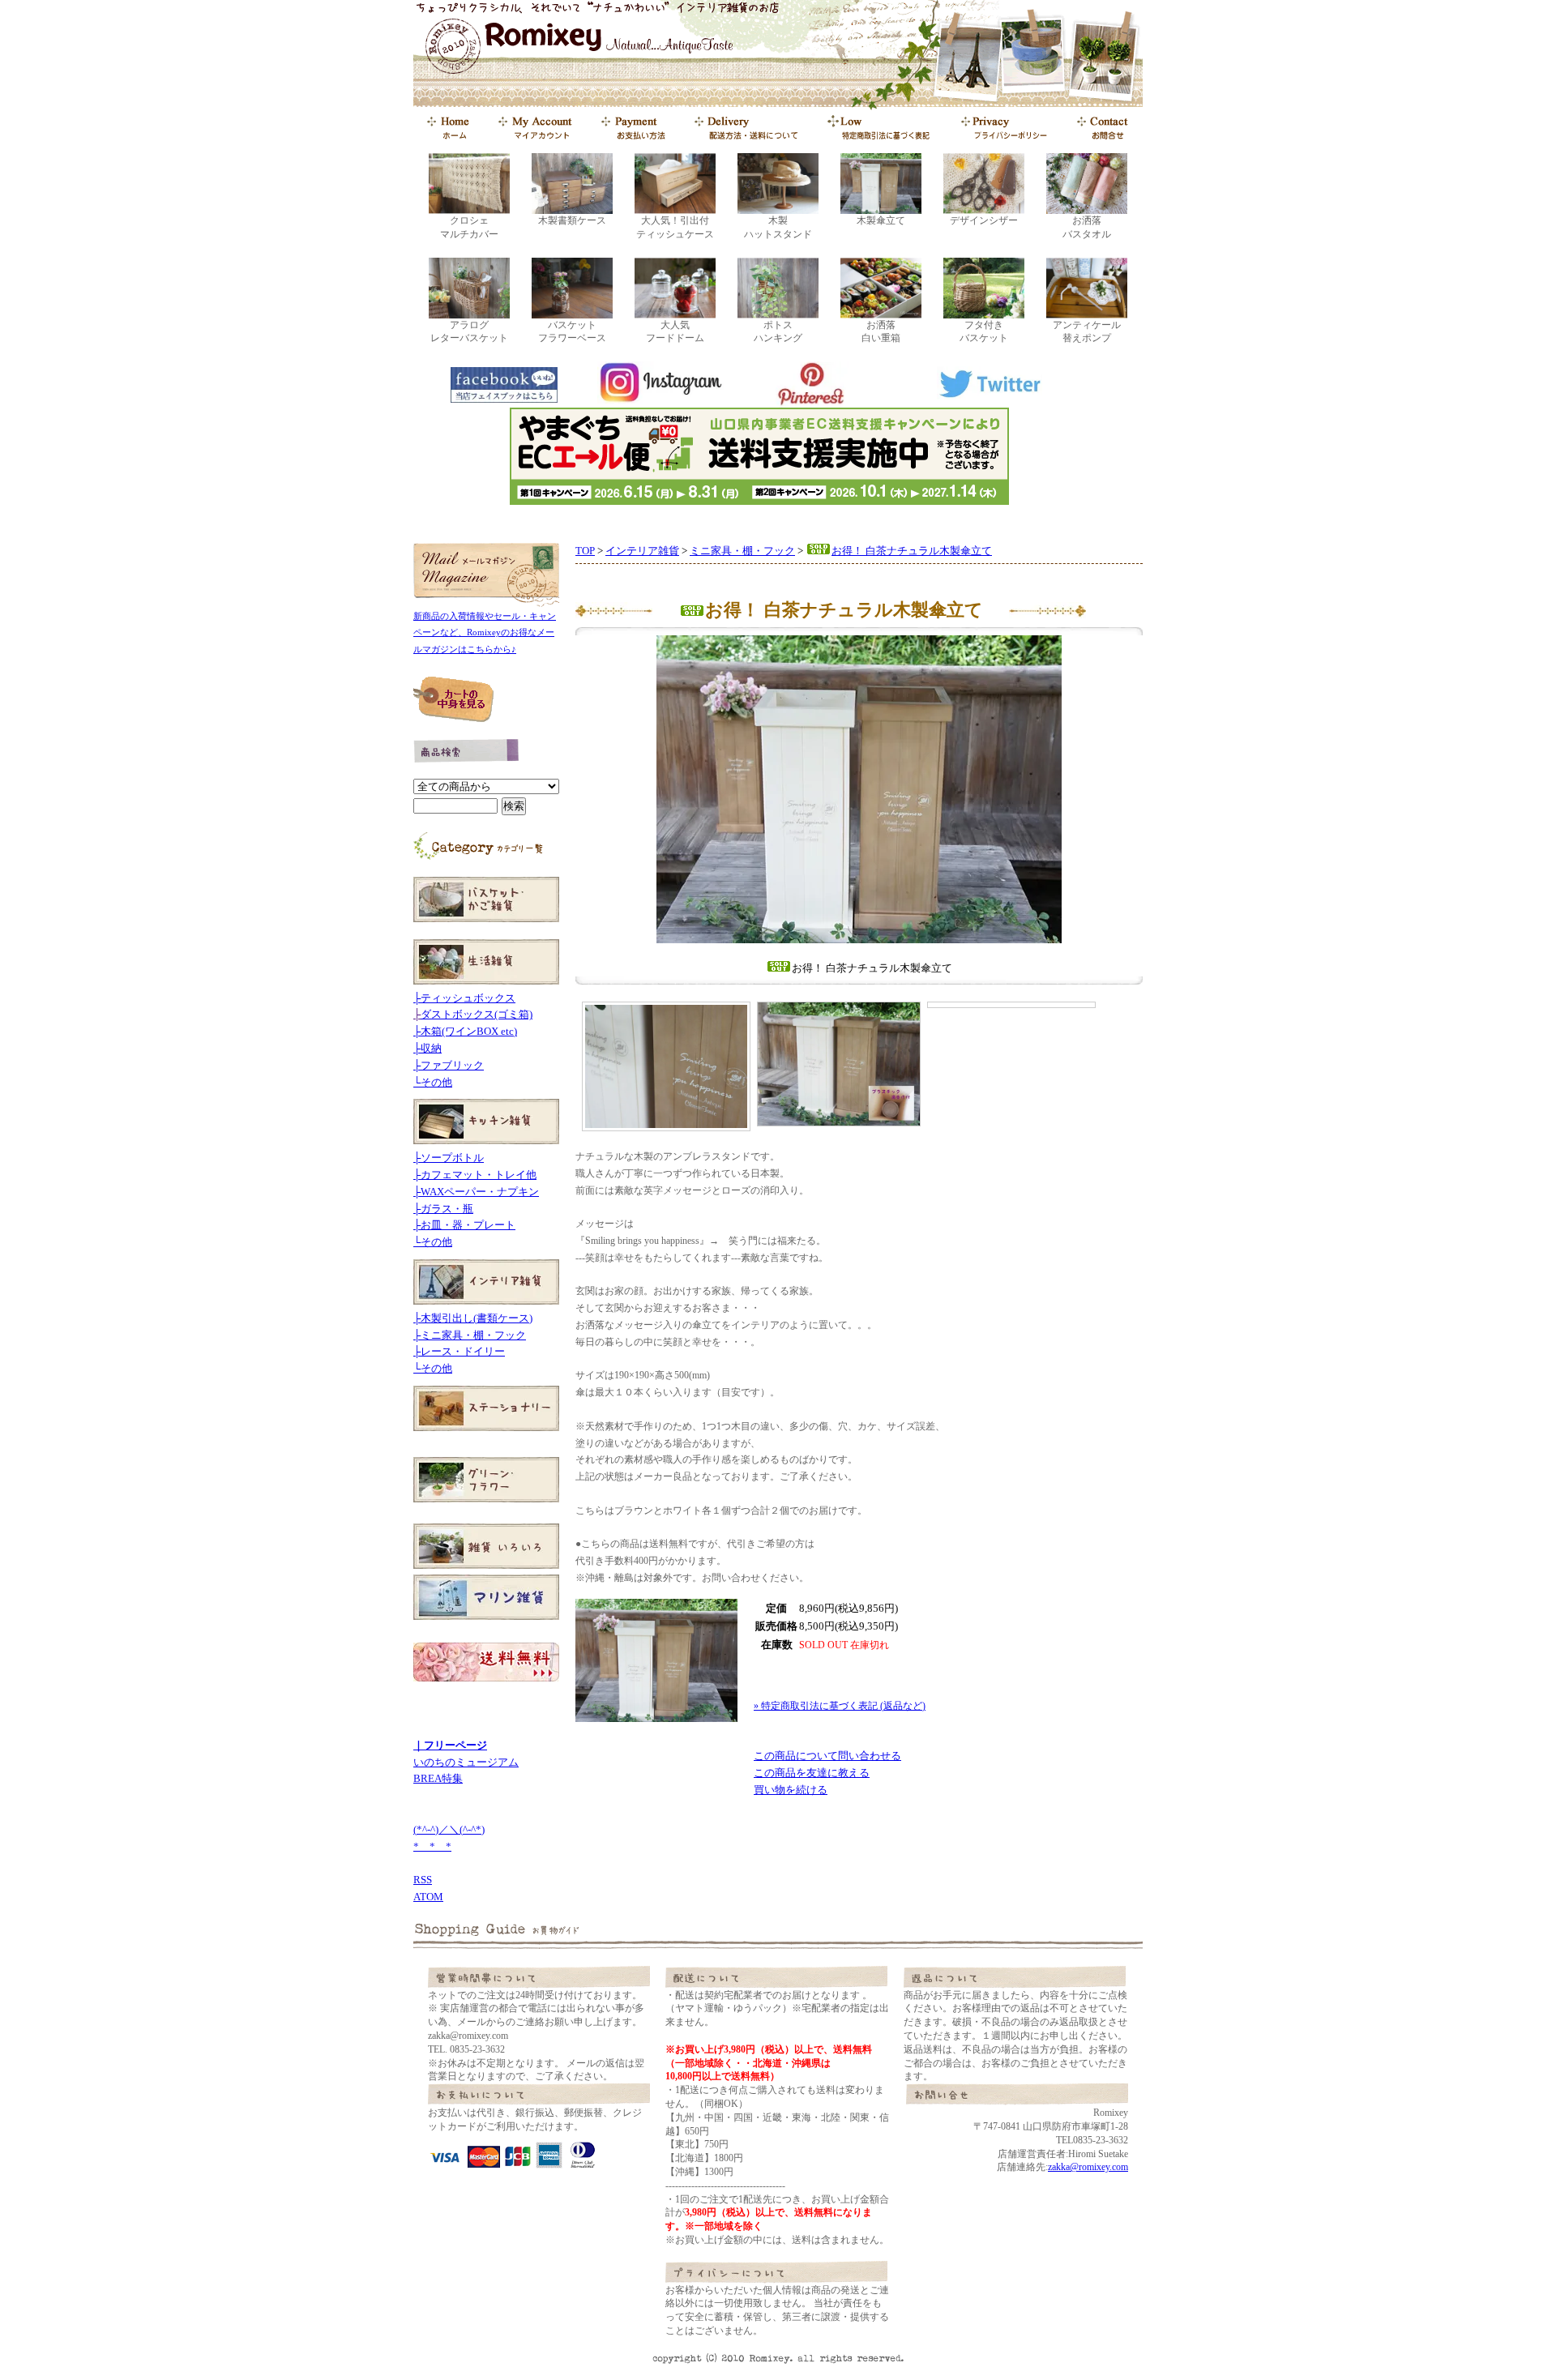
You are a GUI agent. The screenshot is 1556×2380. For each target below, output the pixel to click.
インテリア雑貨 (642, 551)
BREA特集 (438, 1778)
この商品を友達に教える (812, 1773)
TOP (585, 551)
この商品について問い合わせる (827, 1756)
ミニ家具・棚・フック (742, 551)
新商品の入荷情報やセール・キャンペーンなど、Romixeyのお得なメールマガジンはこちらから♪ (485, 633)
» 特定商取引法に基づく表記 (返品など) (840, 1706)
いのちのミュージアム (466, 1762)
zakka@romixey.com (1088, 2167)
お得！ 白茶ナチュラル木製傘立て (912, 551)
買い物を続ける (791, 1790)
